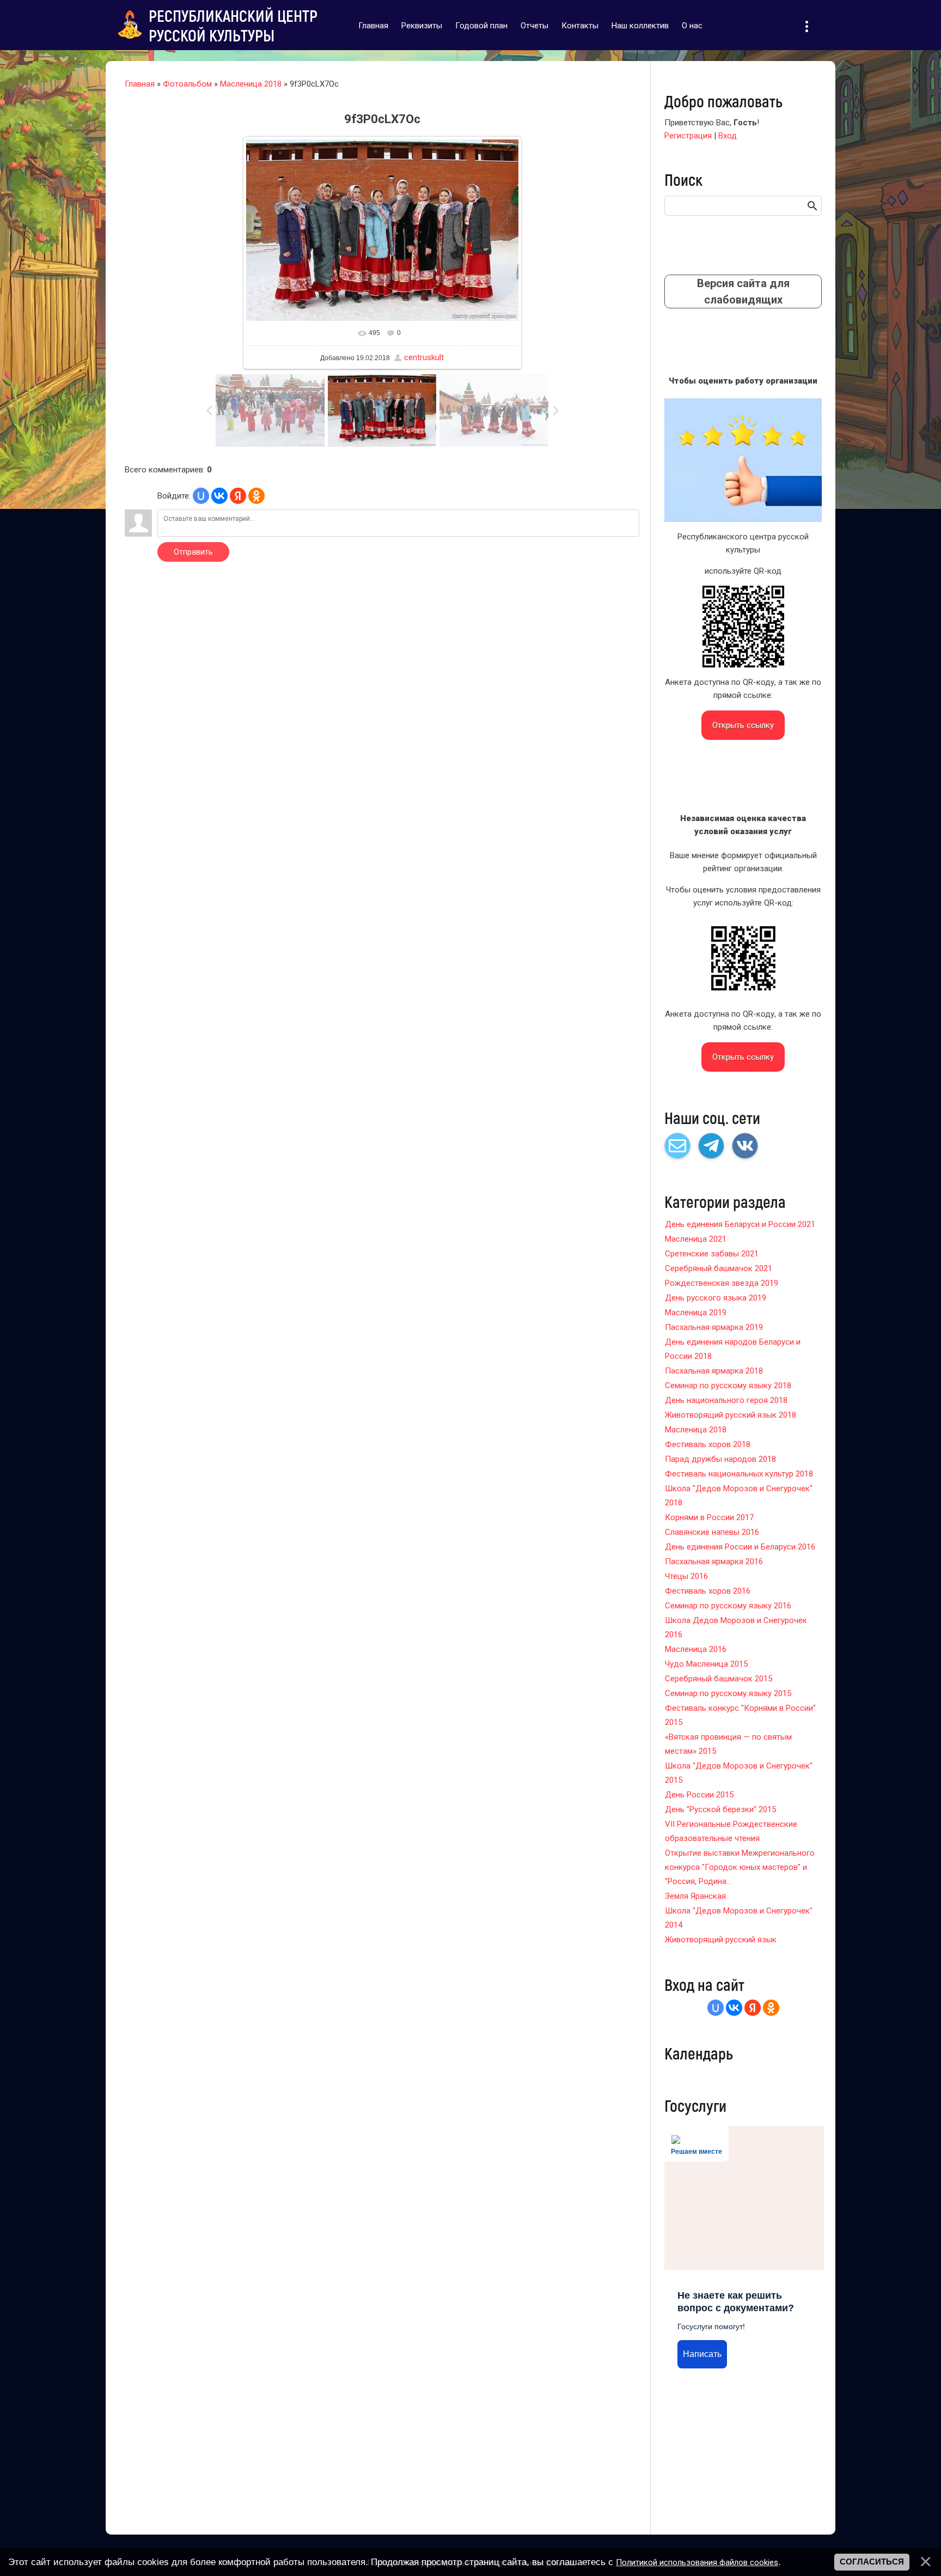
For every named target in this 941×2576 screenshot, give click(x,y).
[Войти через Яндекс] (238, 496)
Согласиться (872, 2562)
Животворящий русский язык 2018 (731, 1415)
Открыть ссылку (743, 725)
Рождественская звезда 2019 (722, 1283)
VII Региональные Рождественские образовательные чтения (731, 1831)
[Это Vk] (745, 1146)
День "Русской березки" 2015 (720, 1809)
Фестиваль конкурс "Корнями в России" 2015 (740, 1715)
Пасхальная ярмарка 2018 (714, 1371)
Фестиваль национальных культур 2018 (739, 1474)
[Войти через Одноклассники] (256, 496)
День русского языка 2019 (716, 1298)
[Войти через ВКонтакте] (219, 496)
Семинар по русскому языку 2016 (728, 1606)
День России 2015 (699, 1795)
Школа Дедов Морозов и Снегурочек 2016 (736, 1627)
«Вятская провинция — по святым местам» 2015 (728, 1744)
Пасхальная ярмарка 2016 (714, 1562)
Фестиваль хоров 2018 (708, 1444)
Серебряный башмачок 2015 (719, 1679)
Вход (728, 136)
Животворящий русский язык (721, 1940)
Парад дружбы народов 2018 (720, 1459)
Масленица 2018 (251, 84)
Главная (140, 84)
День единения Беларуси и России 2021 (740, 1224)
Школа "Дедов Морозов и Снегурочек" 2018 (739, 1496)
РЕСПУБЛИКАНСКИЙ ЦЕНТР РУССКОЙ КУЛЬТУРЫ (233, 25)
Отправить (193, 552)
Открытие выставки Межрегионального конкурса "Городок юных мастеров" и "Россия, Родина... (740, 1867)
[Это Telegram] (711, 1146)
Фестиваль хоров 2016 (708, 1591)
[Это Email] (677, 1146)
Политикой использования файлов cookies (697, 2562)
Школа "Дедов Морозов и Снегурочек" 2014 (739, 1918)
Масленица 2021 (696, 1239)
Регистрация (688, 136)
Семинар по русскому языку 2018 (728, 1386)
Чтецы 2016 (686, 1576)
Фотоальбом (187, 84)
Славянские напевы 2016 (712, 1532)
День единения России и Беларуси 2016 (740, 1547)
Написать (702, 2354)
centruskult (424, 357)
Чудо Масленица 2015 (706, 1664)
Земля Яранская (695, 1896)
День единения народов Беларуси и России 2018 (733, 1349)
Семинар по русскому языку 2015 (728, 1693)
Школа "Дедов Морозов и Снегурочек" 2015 (739, 1773)
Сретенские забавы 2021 (712, 1254)
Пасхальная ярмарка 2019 (714, 1327)
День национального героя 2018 (726, 1400)
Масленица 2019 (696, 1313)
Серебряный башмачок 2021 (719, 1268)
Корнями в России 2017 (709, 1517)
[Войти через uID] (201, 496)
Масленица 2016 (696, 1649)
